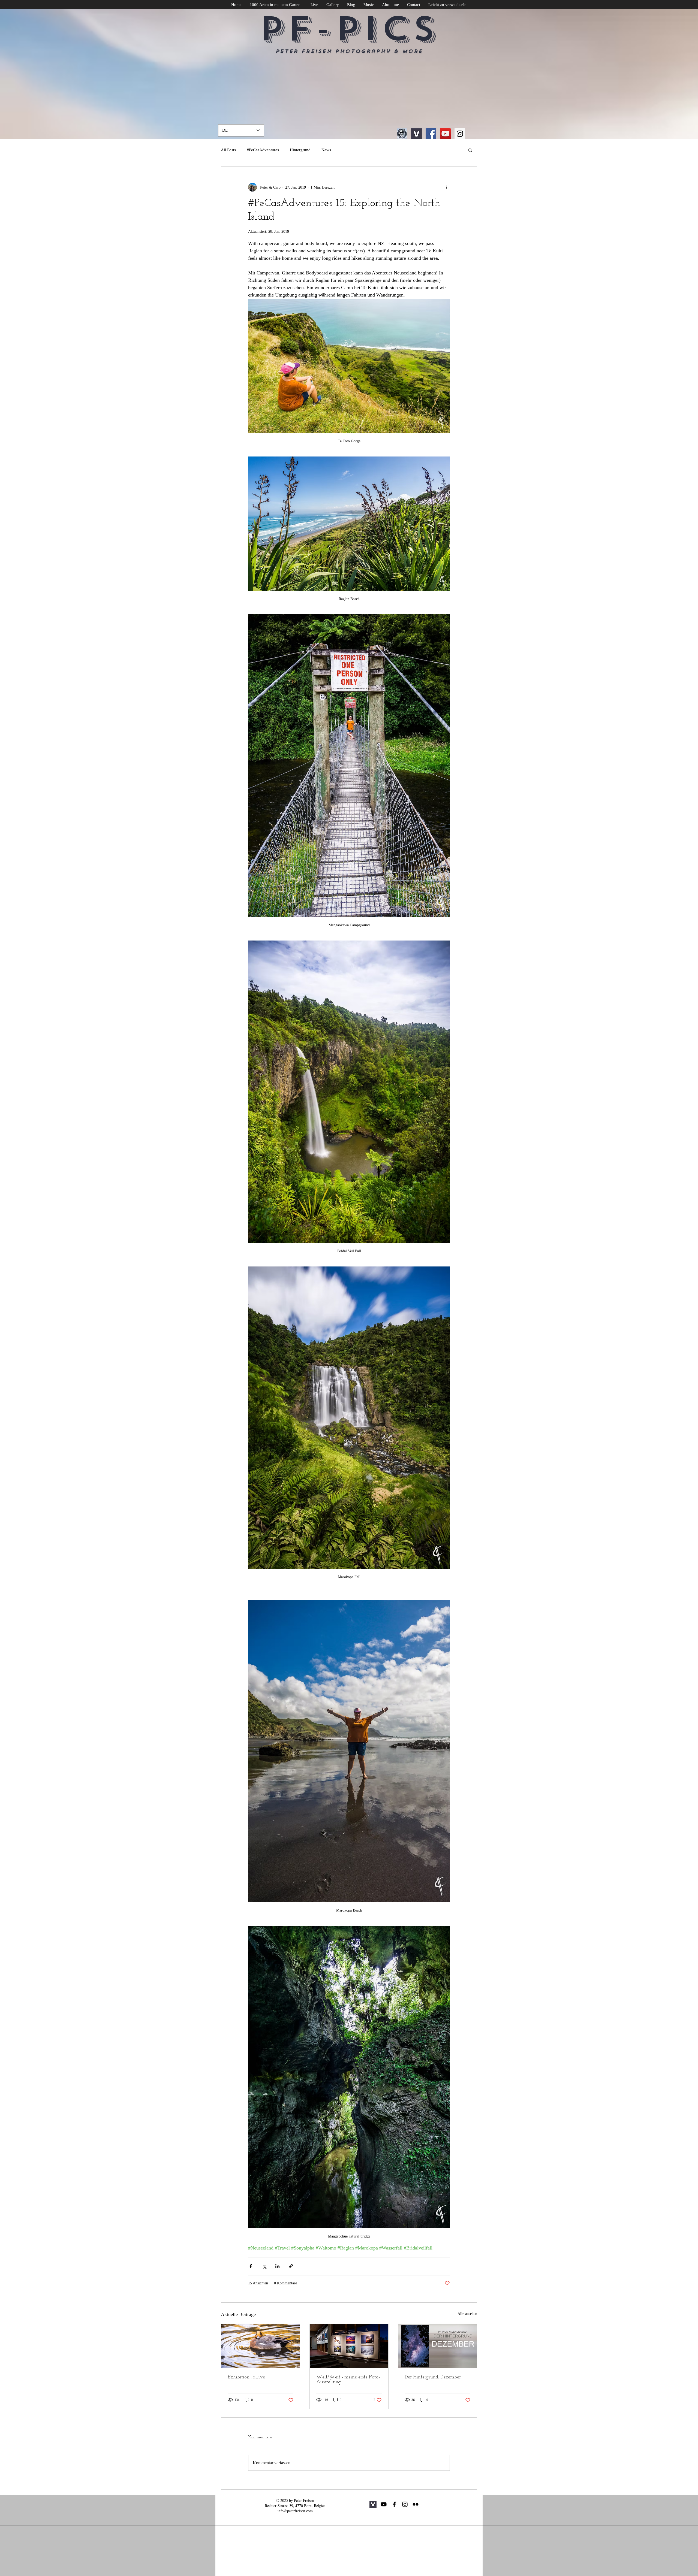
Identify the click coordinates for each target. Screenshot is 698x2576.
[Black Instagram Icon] (405, 2504)
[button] (470, 150)
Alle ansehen (467, 2314)
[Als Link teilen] (291, 2266)
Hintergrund (300, 150)
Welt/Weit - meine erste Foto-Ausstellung (348, 2380)
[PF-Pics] (402, 134)
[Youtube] (384, 2504)
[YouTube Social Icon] (445, 134)
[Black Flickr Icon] (416, 2504)
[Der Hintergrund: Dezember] (437, 2346)
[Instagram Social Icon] (460, 134)
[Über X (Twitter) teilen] (264, 2266)
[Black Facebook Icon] (394, 2504)
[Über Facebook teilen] (251, 2266)
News (326, 150)
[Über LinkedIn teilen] (277, 2266)
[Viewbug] (416, 134)
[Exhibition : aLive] (261, 2346)
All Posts (228, 150)
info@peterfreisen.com (295, 2511)
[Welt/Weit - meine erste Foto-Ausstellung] (349, 2346)
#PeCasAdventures (263, 150)
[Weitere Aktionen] (447, 187)
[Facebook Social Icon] (431, 134)
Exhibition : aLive (246, 2377)
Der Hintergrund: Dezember (433, 2377)
